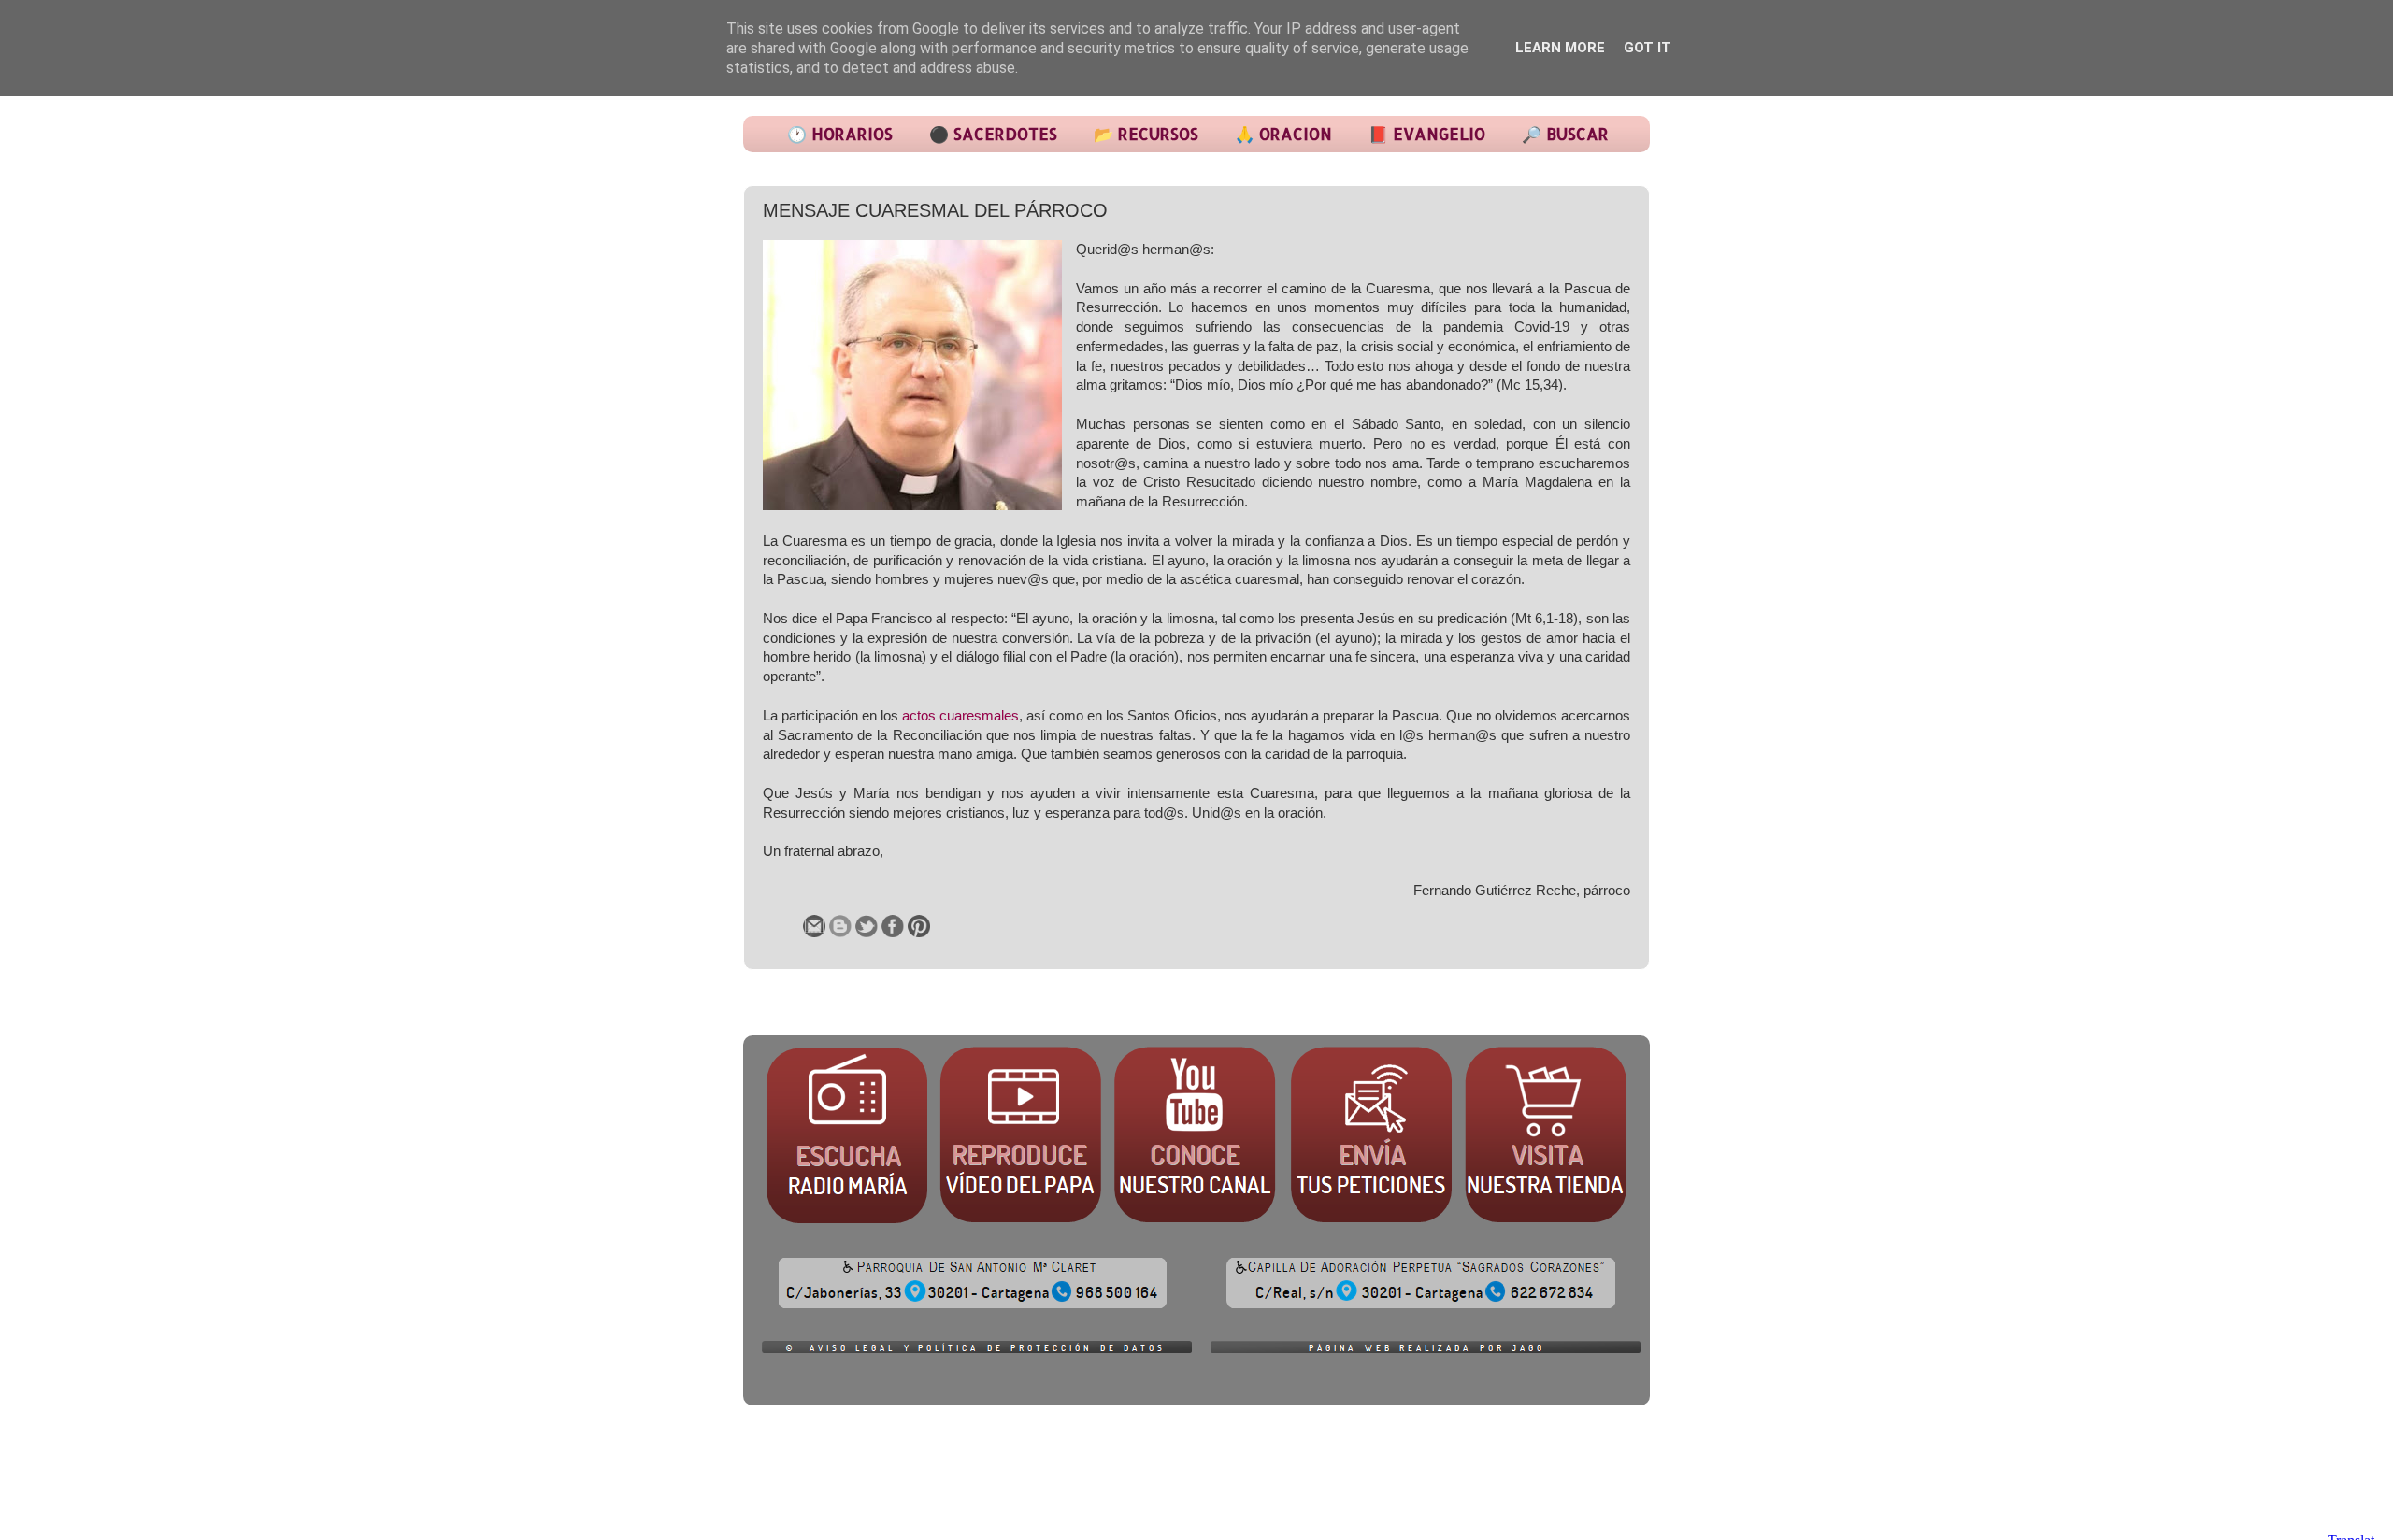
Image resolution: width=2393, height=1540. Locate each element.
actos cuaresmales (960, 716)
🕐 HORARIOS (840, 134)
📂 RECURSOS (1146, 134)
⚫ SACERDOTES (993, 134)
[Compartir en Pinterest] (919, 926)
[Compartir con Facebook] (893, 926)
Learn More (1560, 48)
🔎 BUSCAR (1565, 134)
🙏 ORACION (1283, 134)
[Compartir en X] (867, 926)
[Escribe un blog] (840, 926)
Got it (1648, 48)
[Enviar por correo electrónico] (814, 926)
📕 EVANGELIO (1427, 134)
